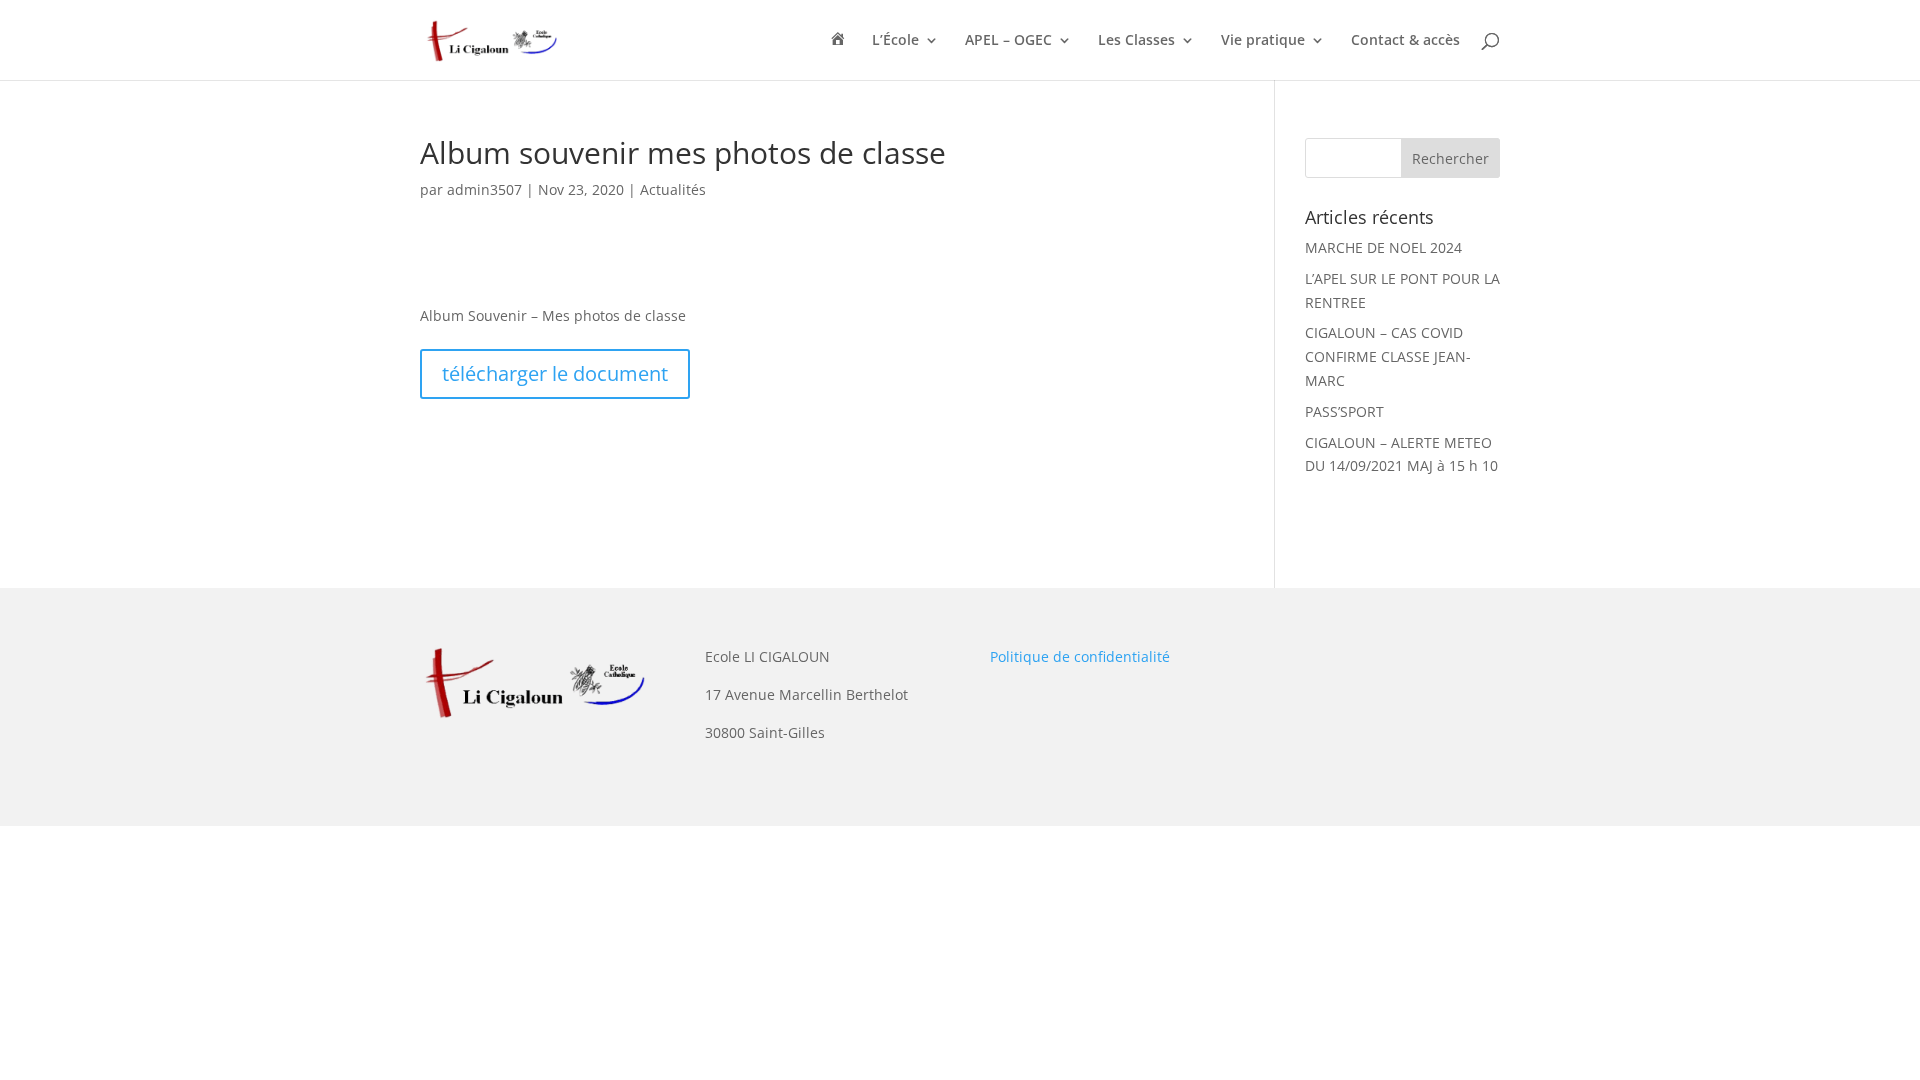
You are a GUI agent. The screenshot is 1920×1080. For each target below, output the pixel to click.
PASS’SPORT (1344, 411)
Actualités (673, 189)
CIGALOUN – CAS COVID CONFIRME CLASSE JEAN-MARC (1388, 356)
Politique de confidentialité (1080, 656)
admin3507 (484, 189)
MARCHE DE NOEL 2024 (1383, 247)
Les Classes (1136, 41)
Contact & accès (1405, 41)
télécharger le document (555, 373)
